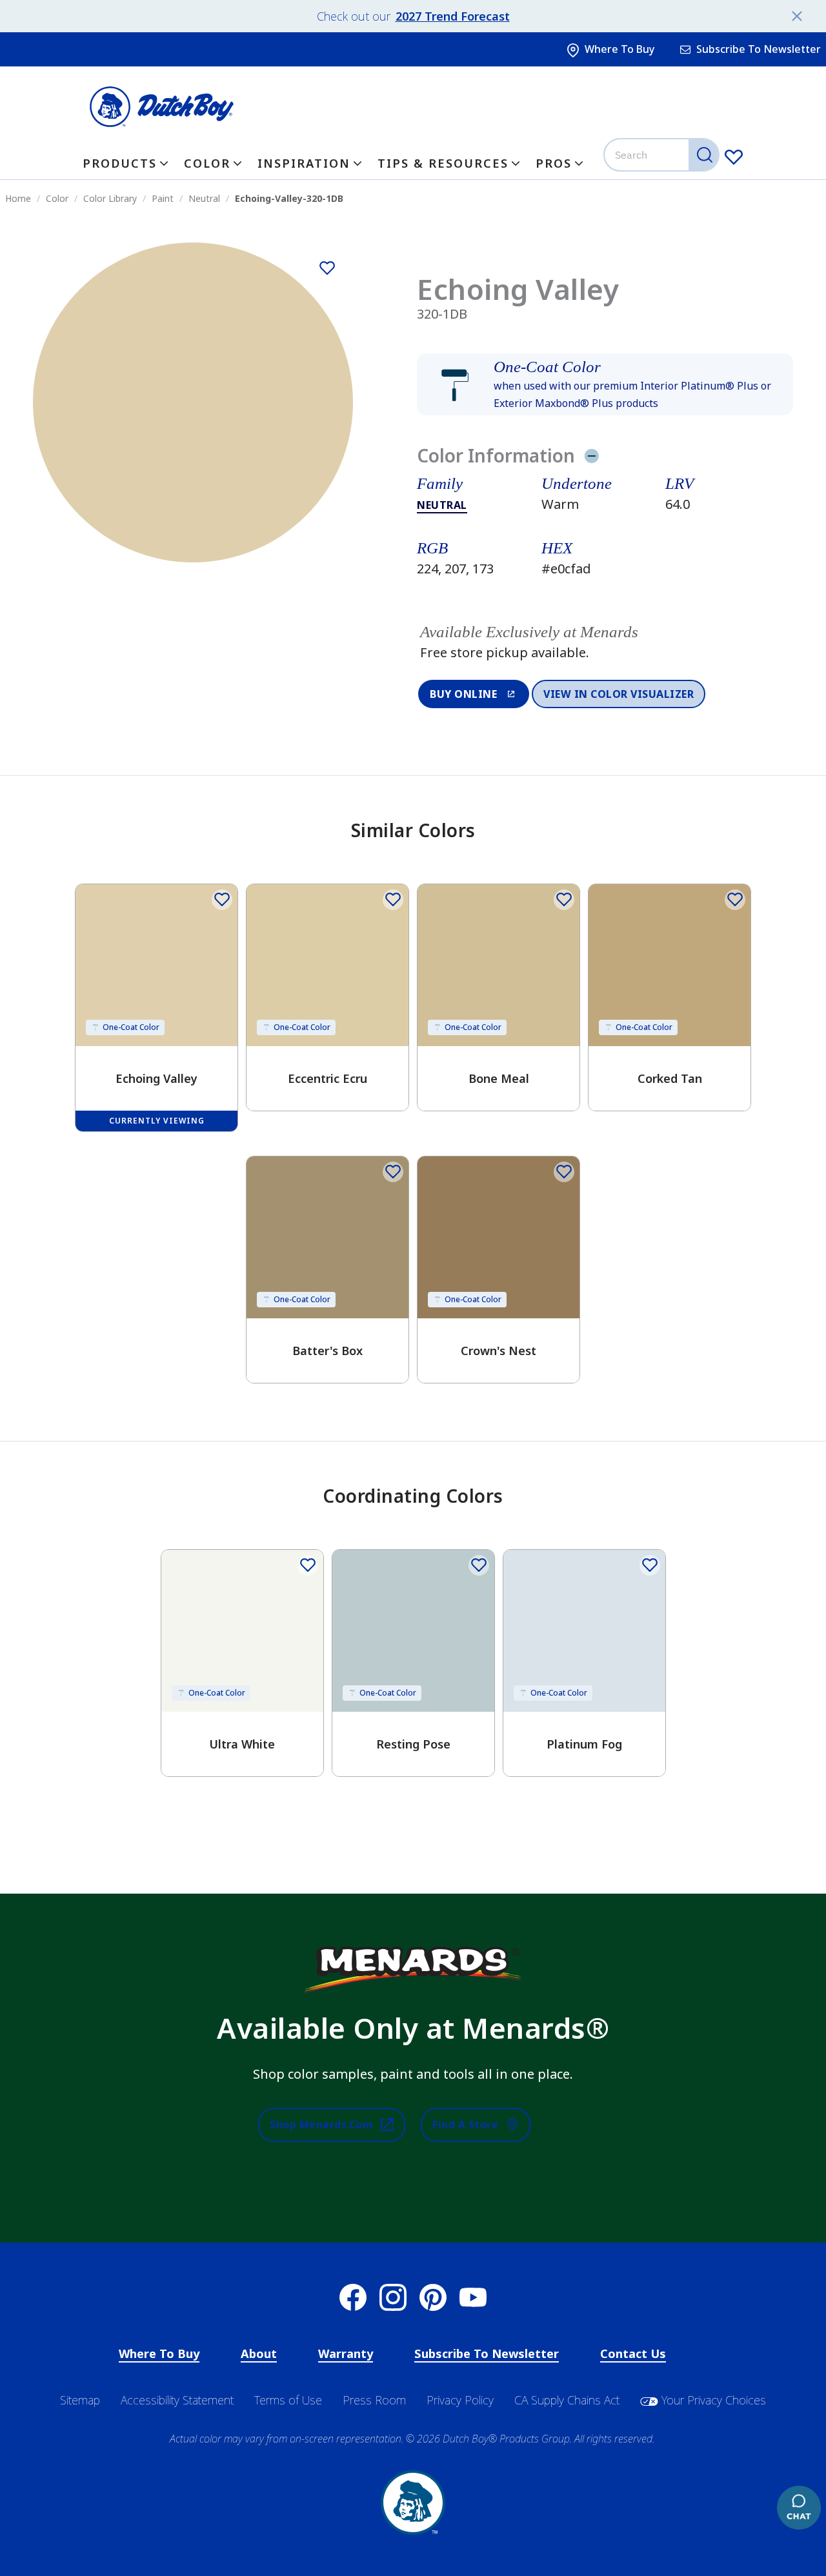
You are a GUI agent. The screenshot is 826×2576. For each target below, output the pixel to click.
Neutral (442, 505)
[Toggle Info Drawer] (591, 455)
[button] (605, 384)
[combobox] (663, 155)
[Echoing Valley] (327, 268)
